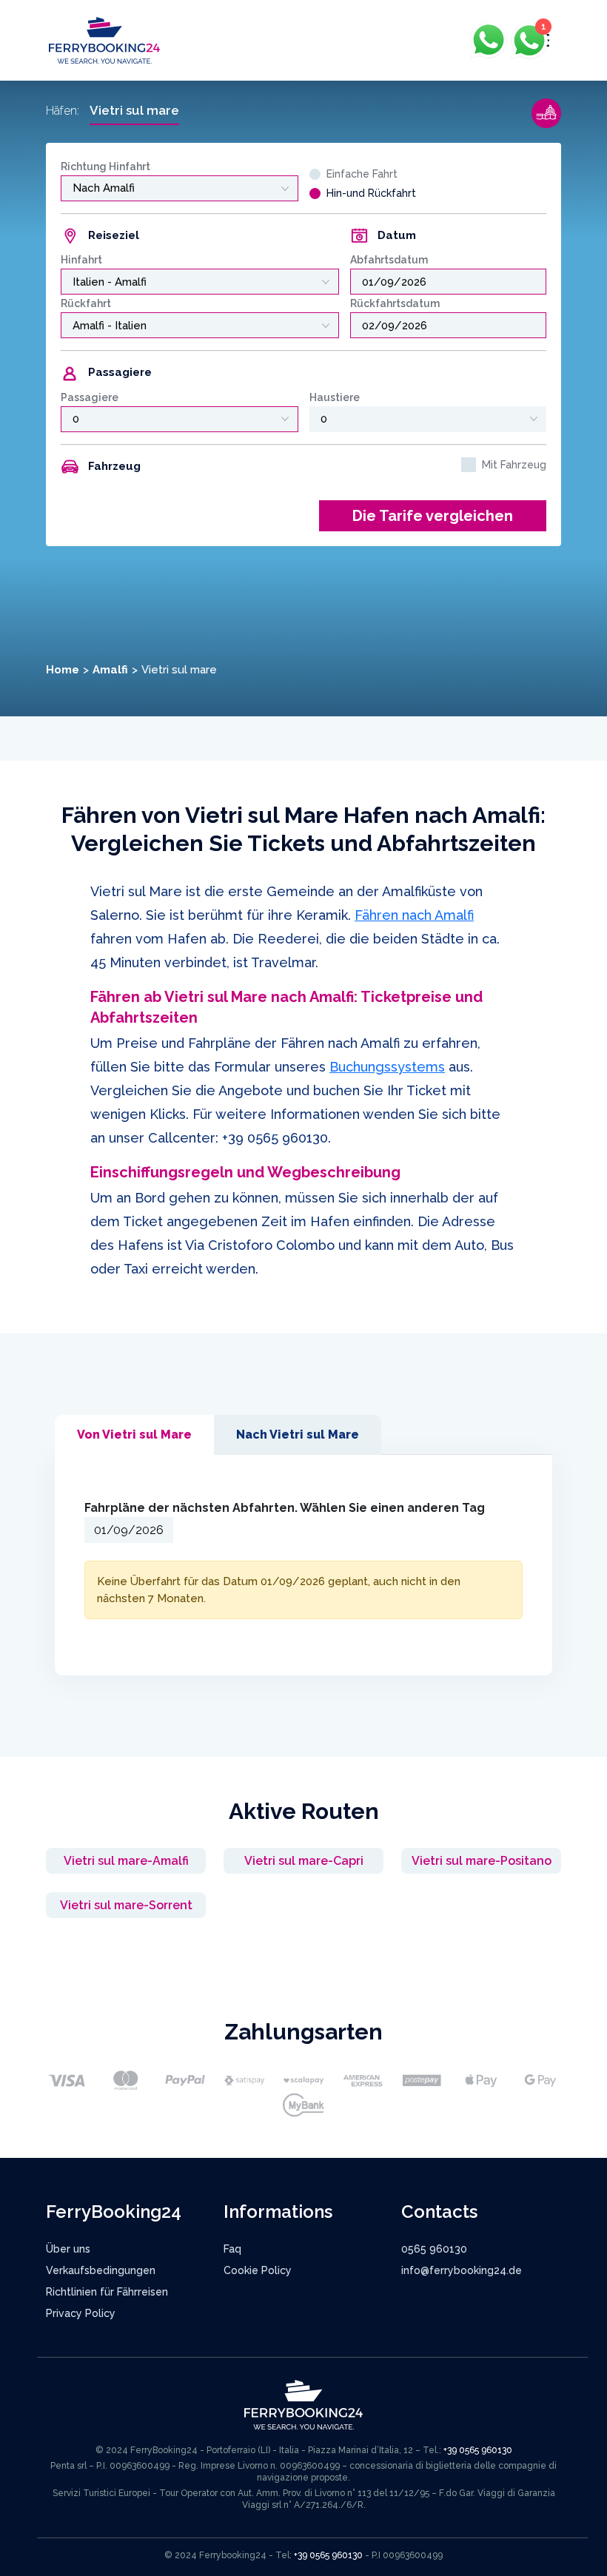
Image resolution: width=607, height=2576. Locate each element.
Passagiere (90, 397)
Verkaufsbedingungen (101, 2270)
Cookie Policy (258, 2270)
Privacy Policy (81, 2313)
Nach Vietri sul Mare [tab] (298, 1435)
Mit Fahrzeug (514, 465)
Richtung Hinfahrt (105, 167)
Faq (232, 2249)
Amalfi (110, 670)
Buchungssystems (387, 1067)
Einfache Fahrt (362, 174)
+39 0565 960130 (275, 1138)
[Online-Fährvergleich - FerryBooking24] (104, 40)
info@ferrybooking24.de (462, 2270)
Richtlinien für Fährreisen (107, 2292)
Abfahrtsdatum (389, 260)
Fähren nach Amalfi (414, 915)
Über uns (68, 2249)
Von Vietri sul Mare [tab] (134, 1435)
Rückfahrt (86, 303)
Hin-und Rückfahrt (371, 193)
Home (63, 670)
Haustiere (335, 397)
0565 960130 (434, 2249)
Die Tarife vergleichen (433, 516)
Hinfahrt (81, 260)
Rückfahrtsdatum (395, 303)
